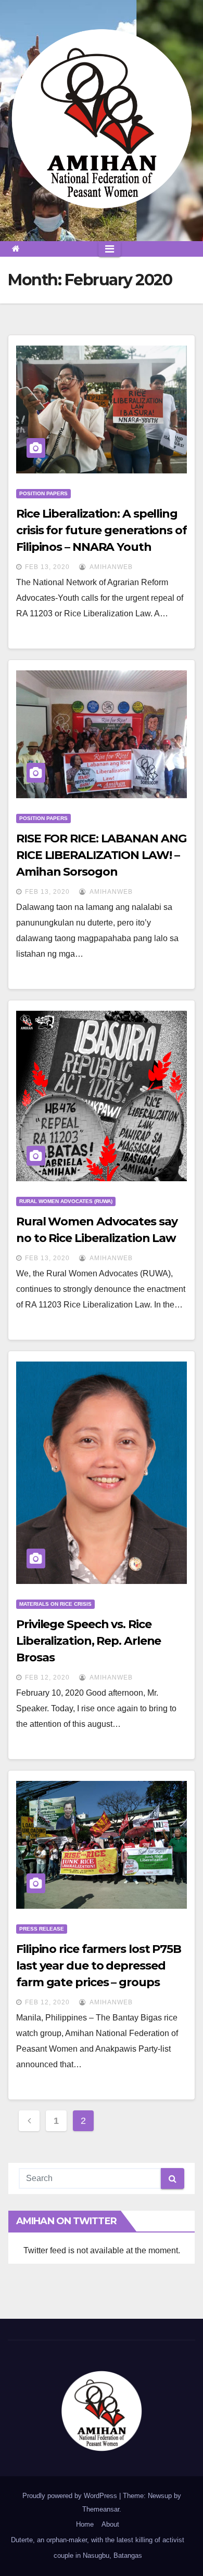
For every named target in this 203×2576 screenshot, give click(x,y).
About (110, 2524)
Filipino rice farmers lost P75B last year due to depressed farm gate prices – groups (99, 1966)
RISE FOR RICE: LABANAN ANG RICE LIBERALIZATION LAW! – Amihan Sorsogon (101, 855)
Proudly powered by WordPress (71, 2496)
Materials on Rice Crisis (55, 1604)
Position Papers (43, 493)
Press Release (42, 1929)
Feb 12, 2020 (47, 1677)
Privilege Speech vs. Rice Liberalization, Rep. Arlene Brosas (88, 1641)
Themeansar (101, 2509)
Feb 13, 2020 (47, 567)
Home (85, 2524)
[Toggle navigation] (110, 249)
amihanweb (110, 567)
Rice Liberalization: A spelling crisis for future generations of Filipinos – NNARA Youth (102, 530)
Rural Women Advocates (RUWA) (66, 1201)
